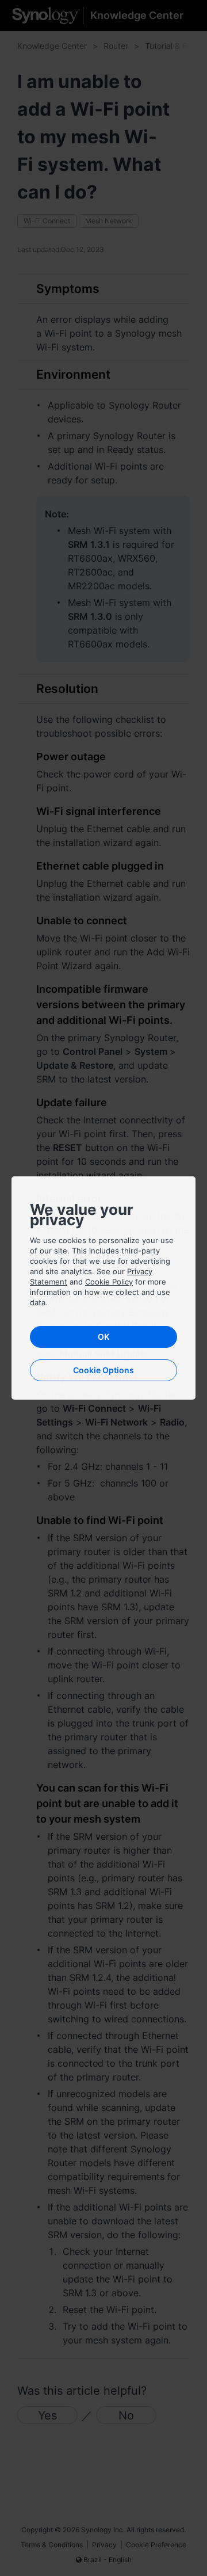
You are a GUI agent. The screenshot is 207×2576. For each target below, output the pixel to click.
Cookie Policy (109, 1282)
